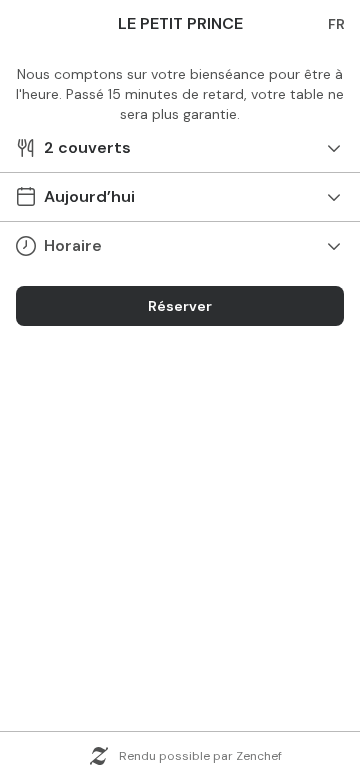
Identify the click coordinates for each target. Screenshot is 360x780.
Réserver (180, 306)
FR (336, 24)
